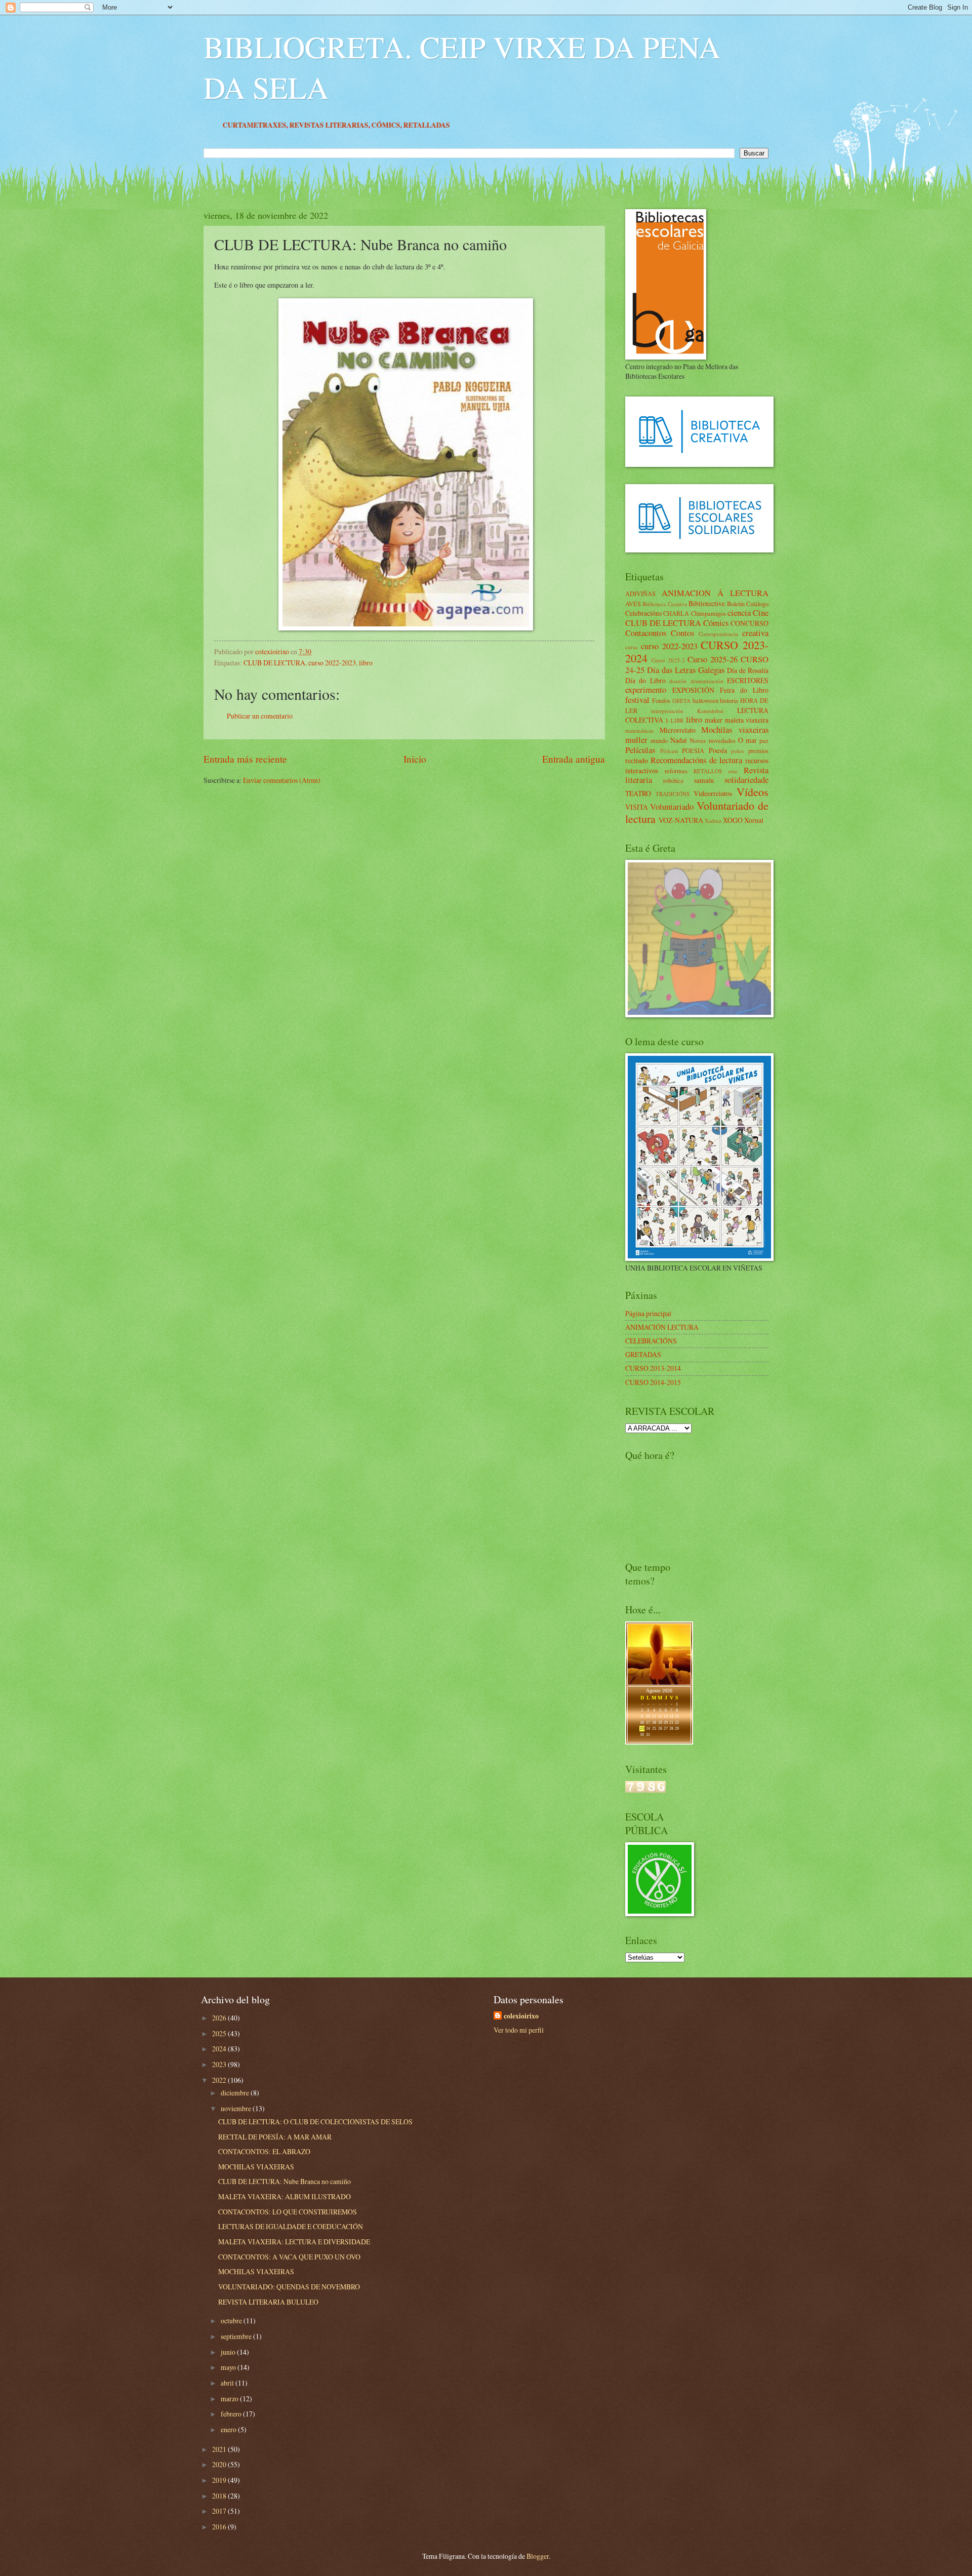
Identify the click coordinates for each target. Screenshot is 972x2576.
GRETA (681, 701)
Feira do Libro (744, 690)
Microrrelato (678, 730)
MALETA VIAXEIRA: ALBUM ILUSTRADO (285, 2196)
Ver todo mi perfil (519, 2030)
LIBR (677, 720)
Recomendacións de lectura (697, 760)
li (667, 720)
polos (737, 751)
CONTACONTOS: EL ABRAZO (264, 2151)
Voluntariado (672, 807)
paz (764, 740)
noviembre (237, 2108)
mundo (659, 740)
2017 (220, 2511)
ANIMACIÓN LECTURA (662, 1327)
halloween (705, 700)
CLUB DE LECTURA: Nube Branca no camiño (285, 2181)
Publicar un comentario (260, 716)
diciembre (236, 2093)
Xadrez (713, 821)
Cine (761, 613)
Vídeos (753, 792)
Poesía (718, 750)
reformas (676, 771)
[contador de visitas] (645, 1790)
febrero (232, 2414)
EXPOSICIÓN (693, 690)
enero (229, 2429)
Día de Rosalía (748, 670)
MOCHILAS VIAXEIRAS (256, 2167)
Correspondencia (718, 634)
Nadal (679, 740)
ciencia (739, 613)
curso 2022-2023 (332, 663)
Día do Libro (645, 680)
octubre (232, 2321)
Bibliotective (707, 603)
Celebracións (643, 613)
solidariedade (746, 780)
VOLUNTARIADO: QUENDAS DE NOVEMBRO (289, 2287)
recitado (637, 760)
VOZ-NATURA (681, 820)
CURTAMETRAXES (343, 125)
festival (637, 700)
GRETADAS (643, 1354)
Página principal (648, 1313)
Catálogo (757, 604)
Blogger (538, 2556)
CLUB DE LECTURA (274, 663)
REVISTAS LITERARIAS (417, 125)
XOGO (733, 820)
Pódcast (669, 751)
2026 (220, 2018)
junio (229, 2352)
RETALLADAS (515, 125)
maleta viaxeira (747, 720)
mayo (229, 2367)
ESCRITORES (748, 680)
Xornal (754, 820)
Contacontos (646, 633)
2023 (220, 2064)
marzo (230, 2399)
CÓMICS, (476, 125)
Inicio (415, 759)
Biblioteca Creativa (664, 604)
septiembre (237, 2336)
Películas (640, 750)
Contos (682, 633)
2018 (220, 2496)
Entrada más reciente (245, 759)
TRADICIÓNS (673, 794)
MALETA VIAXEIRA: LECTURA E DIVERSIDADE (294, 2242)
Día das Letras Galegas (686, 670)
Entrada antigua (574, 759)
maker (714, 720)
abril (228, 2383)
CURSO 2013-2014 (653, 1368)
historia (729, 700)
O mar (747, 740)
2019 (220, 2480)
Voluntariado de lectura (697, 812)
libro (366, 663)
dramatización (707, 681)
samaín (704, 780)
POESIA (693, 750)
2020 (220, 2464)
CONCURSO (750, 623)
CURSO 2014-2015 (653, 1382)
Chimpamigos (708, 613)
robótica (673, 780)
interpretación (667, 711)
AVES (633, 604)
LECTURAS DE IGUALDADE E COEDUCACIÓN (291, 2226)
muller (636, 740)
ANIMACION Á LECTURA (715, 593)
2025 (220, 2033)
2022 (220, 2080)
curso (632, 647)
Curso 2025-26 (713, 659)
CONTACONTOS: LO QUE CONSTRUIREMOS (288, 2212)
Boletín (736, 604)
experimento (646, 690)
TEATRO (638, 793)
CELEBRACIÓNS (651, 1341)
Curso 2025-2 (668, 660)
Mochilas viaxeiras (735, 730)
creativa (755, 633)
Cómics (716, 623)
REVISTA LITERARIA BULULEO (268, 2302)
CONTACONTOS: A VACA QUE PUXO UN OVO (289, 2257)
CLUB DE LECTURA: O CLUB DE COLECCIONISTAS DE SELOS (315, 2122)
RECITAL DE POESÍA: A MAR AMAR (275, 2137)
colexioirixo (521, 2016)
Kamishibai (710, 711)
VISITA (637, 807)
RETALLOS (708, 771)
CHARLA (676, 613)
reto (733, 771)
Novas (698, 740)
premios (758, 750)
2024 (220, 2049)
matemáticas (639, 730)
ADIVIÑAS (640, 593)
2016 (220, 2527)
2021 (220, 2449)
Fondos (661, 700)
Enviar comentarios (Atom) (282, 780)
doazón (678, 681)
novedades (722, 740)
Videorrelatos (713, 793)
